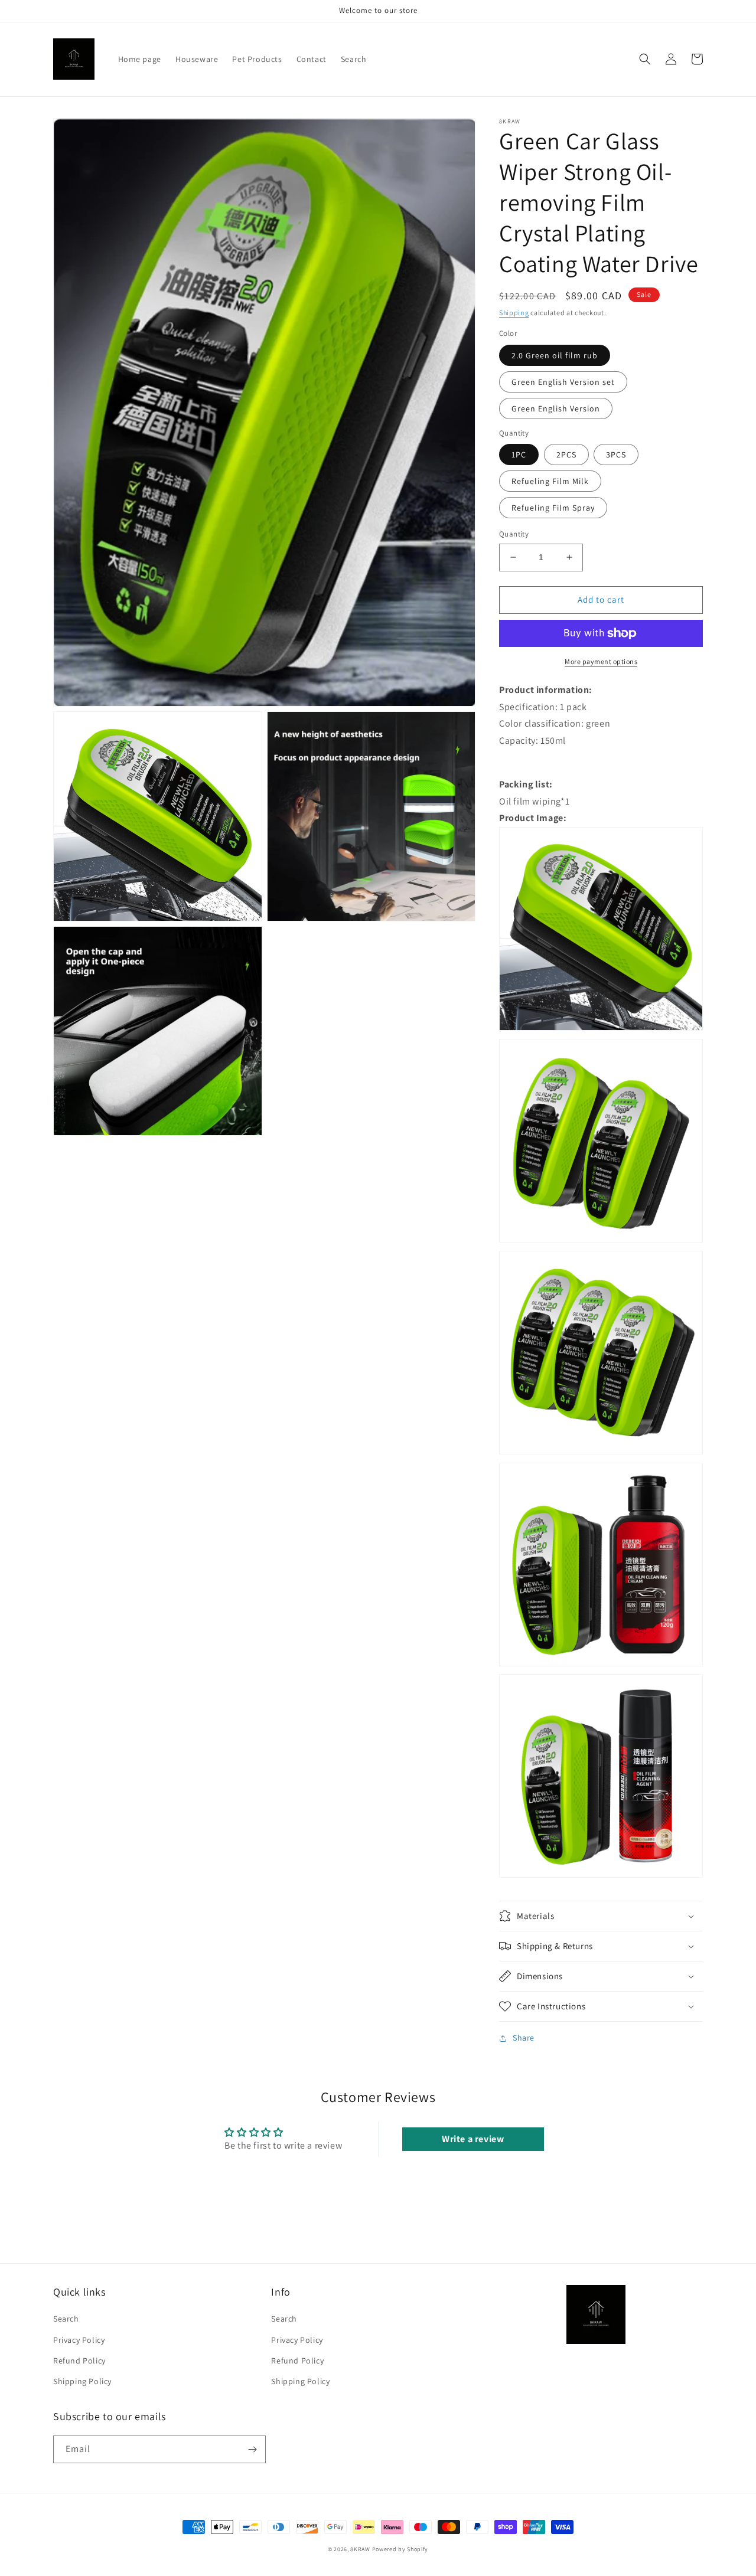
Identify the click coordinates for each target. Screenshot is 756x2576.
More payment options (601, 661)
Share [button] (524, 2038)
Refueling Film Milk (550, 481)
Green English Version (556, 408)
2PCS (566, 455)
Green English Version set (563, 382)
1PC (519, 455)
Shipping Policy (82, 2381)
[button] (645, 59)
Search (66, 2319)
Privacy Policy (79, 2340)
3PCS (616, 455)
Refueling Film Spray (553, 508)
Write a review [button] (473, 2139)
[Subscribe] (252, 2449)
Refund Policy (79, 2361)
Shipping (514, 313)
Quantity (514, 534)
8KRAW (360, 2549)
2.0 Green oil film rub (555, 355)
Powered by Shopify (400, 2549)
